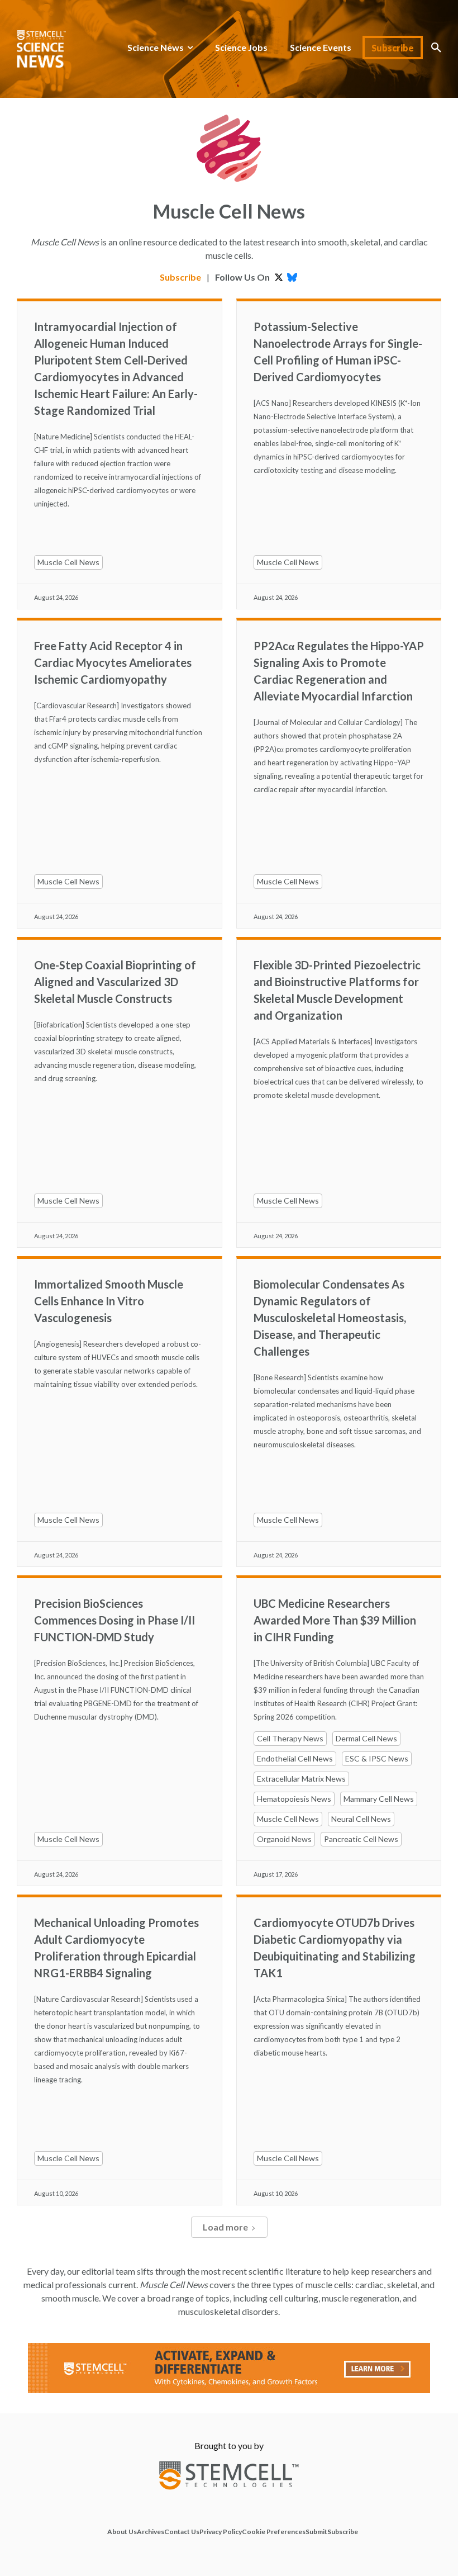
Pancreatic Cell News (361, 1839)
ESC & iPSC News (377, 1758)
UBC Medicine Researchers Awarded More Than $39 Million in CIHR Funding (335, 1620)
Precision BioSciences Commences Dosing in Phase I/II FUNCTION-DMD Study (115, 1620)
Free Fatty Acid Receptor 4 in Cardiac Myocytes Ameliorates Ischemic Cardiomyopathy (113, 662)
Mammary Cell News (379, 1799)
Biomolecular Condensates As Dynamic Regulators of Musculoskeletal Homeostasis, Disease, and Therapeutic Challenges (330, 1318)
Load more (225, 2227)
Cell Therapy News (290, 1738)
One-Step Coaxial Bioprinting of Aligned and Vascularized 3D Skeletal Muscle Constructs (115, 982)
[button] (436, 48)
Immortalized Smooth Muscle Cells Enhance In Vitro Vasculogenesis (109, 1301)
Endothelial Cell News (295, 1758)
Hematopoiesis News (294, 1799)
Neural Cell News (361, 1819)
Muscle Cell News (68, 562)
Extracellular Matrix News (301, 1779)
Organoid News (284, 1839)
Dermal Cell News (366, 1738)
